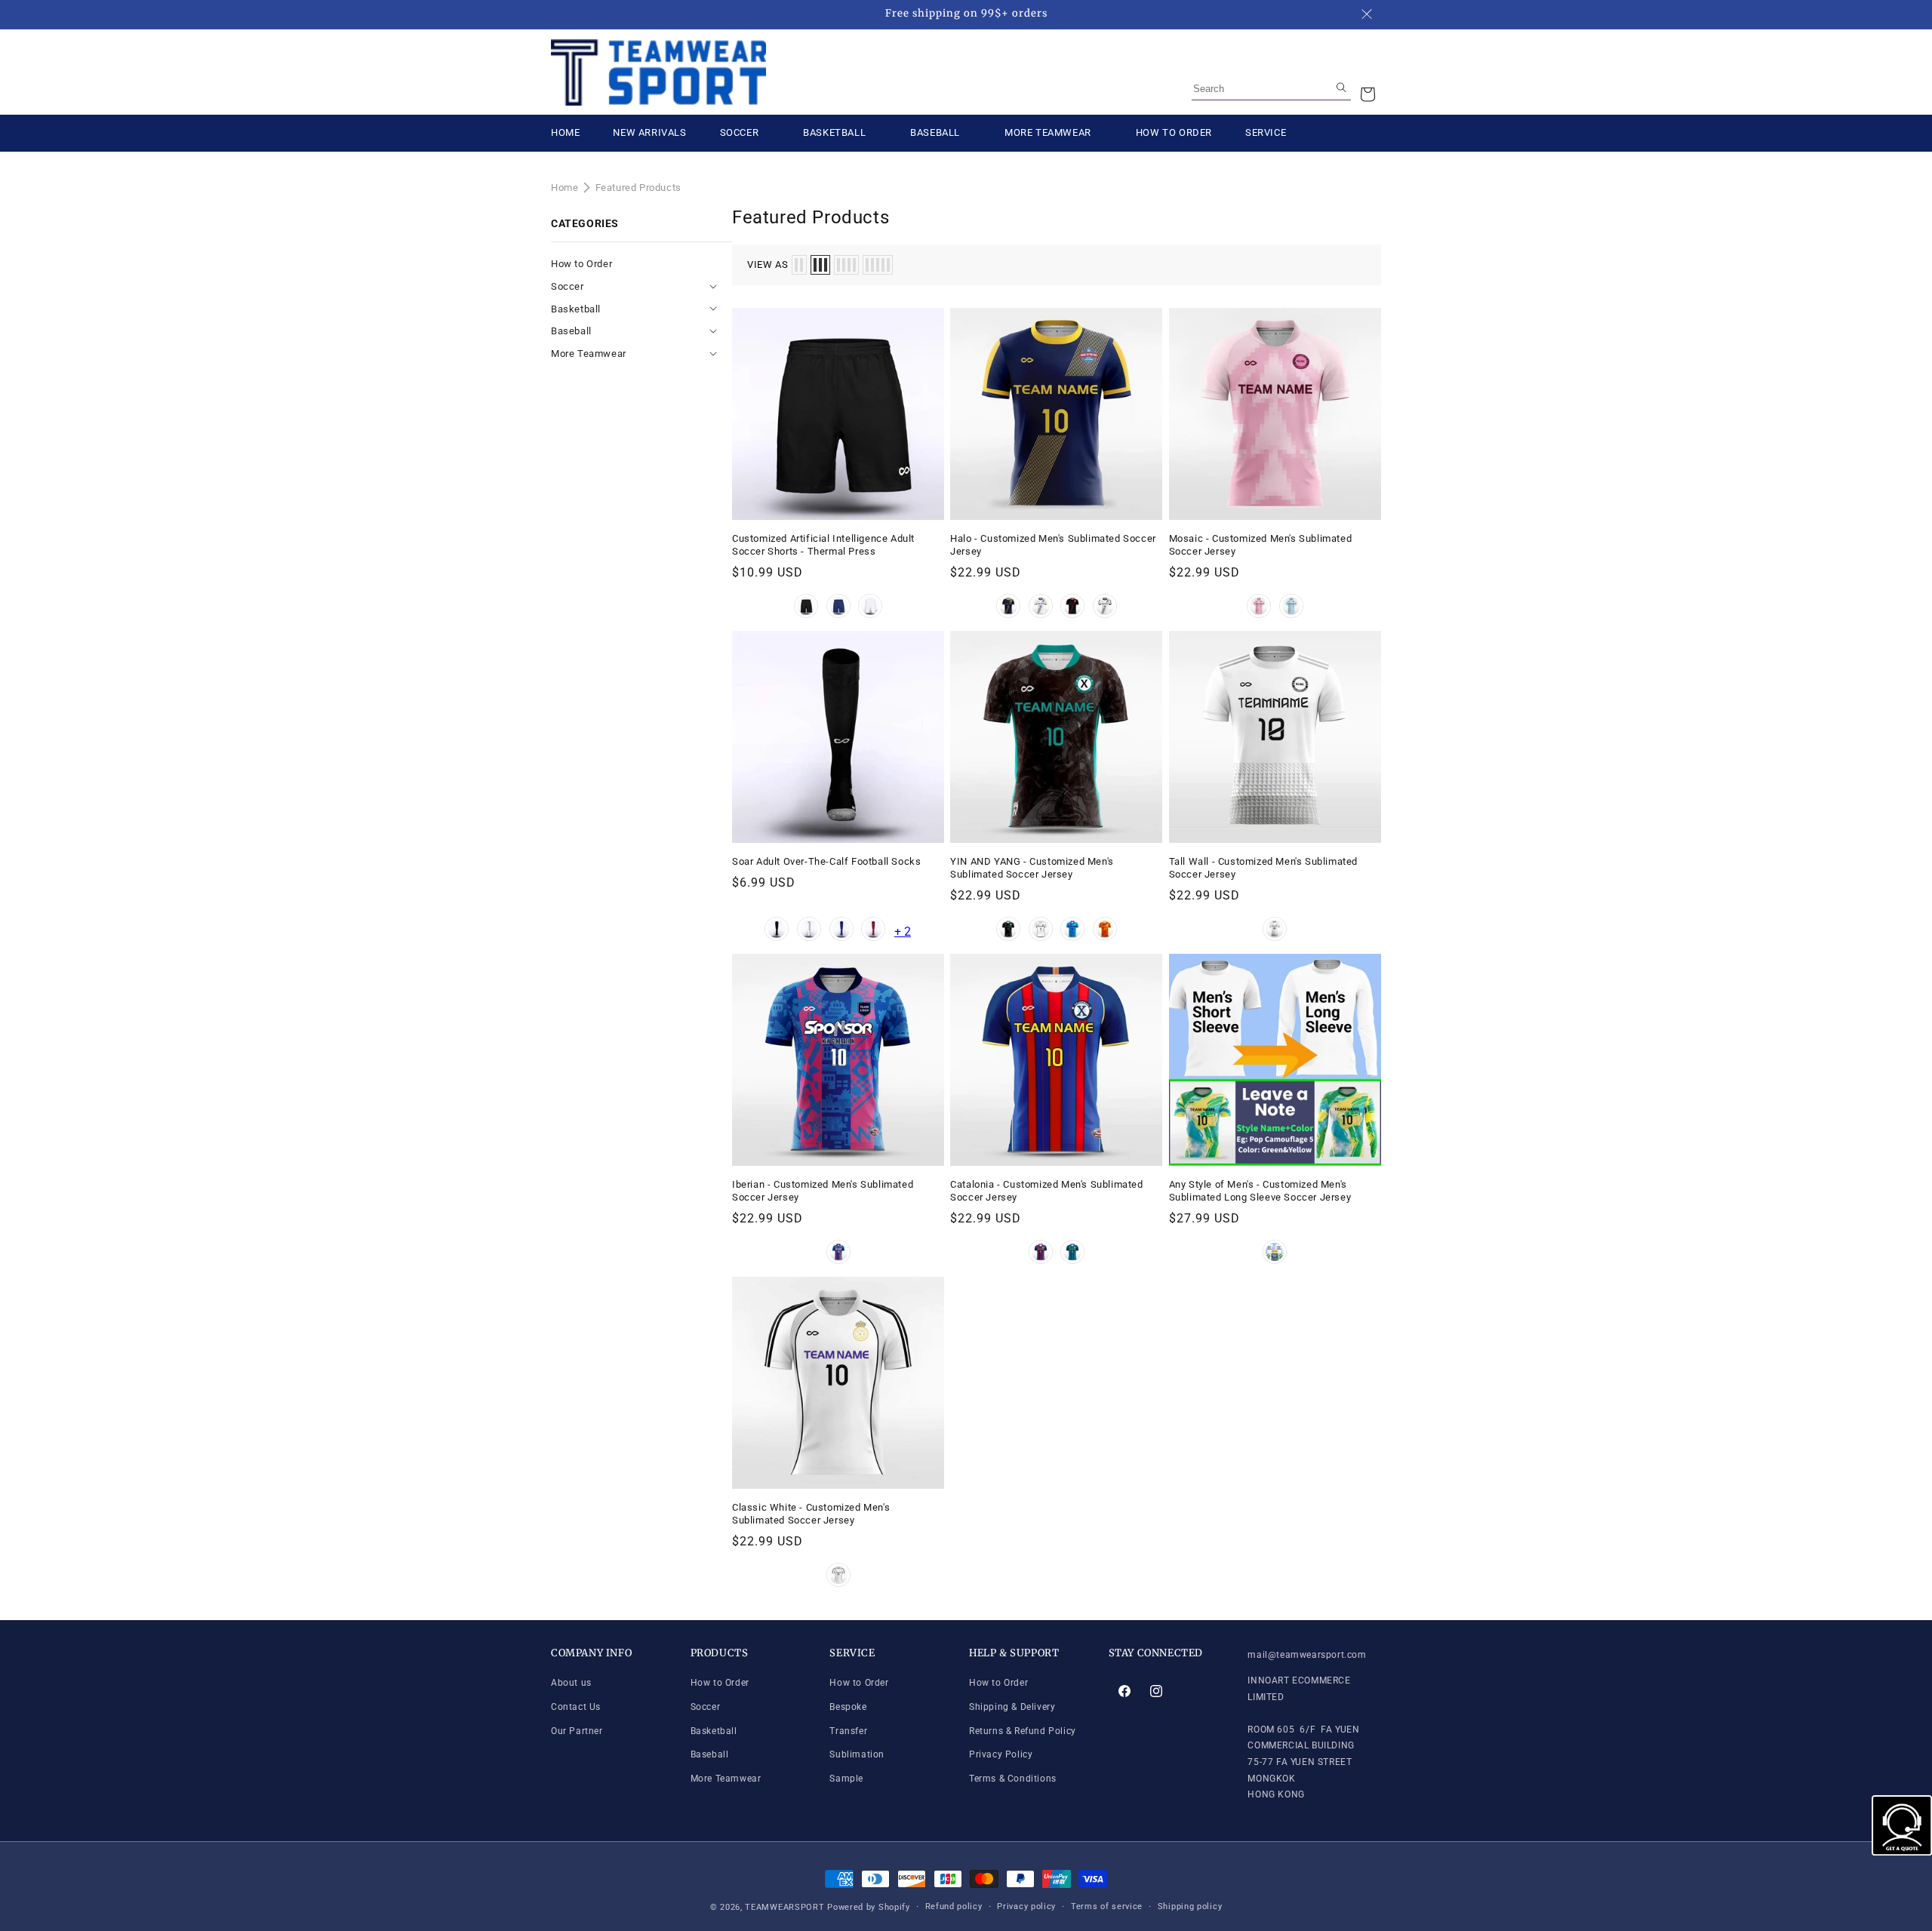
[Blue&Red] (1041, 1252)
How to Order (581, 264)
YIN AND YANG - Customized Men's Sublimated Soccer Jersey (1032, 868)
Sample (846, 1779)
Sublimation (857, 1754)
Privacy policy (1026, 1906)
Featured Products (638, 188)
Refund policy (954, 1906)
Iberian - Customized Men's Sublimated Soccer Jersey (823, 1191)
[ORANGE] (1105, 929)
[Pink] (1259, 606)
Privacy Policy (1001, 1754)
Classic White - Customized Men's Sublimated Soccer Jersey (811, 1514)
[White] (870, 606)
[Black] (806, 606)
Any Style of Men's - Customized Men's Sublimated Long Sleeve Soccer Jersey (1260, 1191)
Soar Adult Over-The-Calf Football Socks (826, 861)
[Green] (1072, 1252)
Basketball (577, 309)
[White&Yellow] (1041, 606)
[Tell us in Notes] (1275, 1252)
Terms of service (1107, 1906)
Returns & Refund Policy (1023, 1731)
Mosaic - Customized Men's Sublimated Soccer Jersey (1261, 545)
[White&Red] (1105, 606)
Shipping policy (1190, 1906)
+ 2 (903, 932)
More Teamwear (590, 354)
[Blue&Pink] (838, 1252)
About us (571, 1683)
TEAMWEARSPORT (784, 1907)
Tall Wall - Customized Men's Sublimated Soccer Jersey (1263, 868)
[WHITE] (1041, 929)
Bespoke (848, 1707)
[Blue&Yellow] (1008, 606)
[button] (1367, 94)
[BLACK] (1008, 929)
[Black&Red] (1072, 606)
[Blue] (838, 606)
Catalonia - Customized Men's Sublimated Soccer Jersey (1046, 1191)
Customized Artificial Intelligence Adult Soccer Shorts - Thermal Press (823, 545)
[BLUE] (1072, 929)
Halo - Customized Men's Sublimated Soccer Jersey (1053, 545)
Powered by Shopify (869, 1907)
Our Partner (577, 1731)
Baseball (572, 331)
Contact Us (576, 1707)
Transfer (848, 1731)
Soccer (569, 286)
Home (565, 188)
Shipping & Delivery (1012, 1707)
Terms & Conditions (1013, 1779)
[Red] (873, 929)
